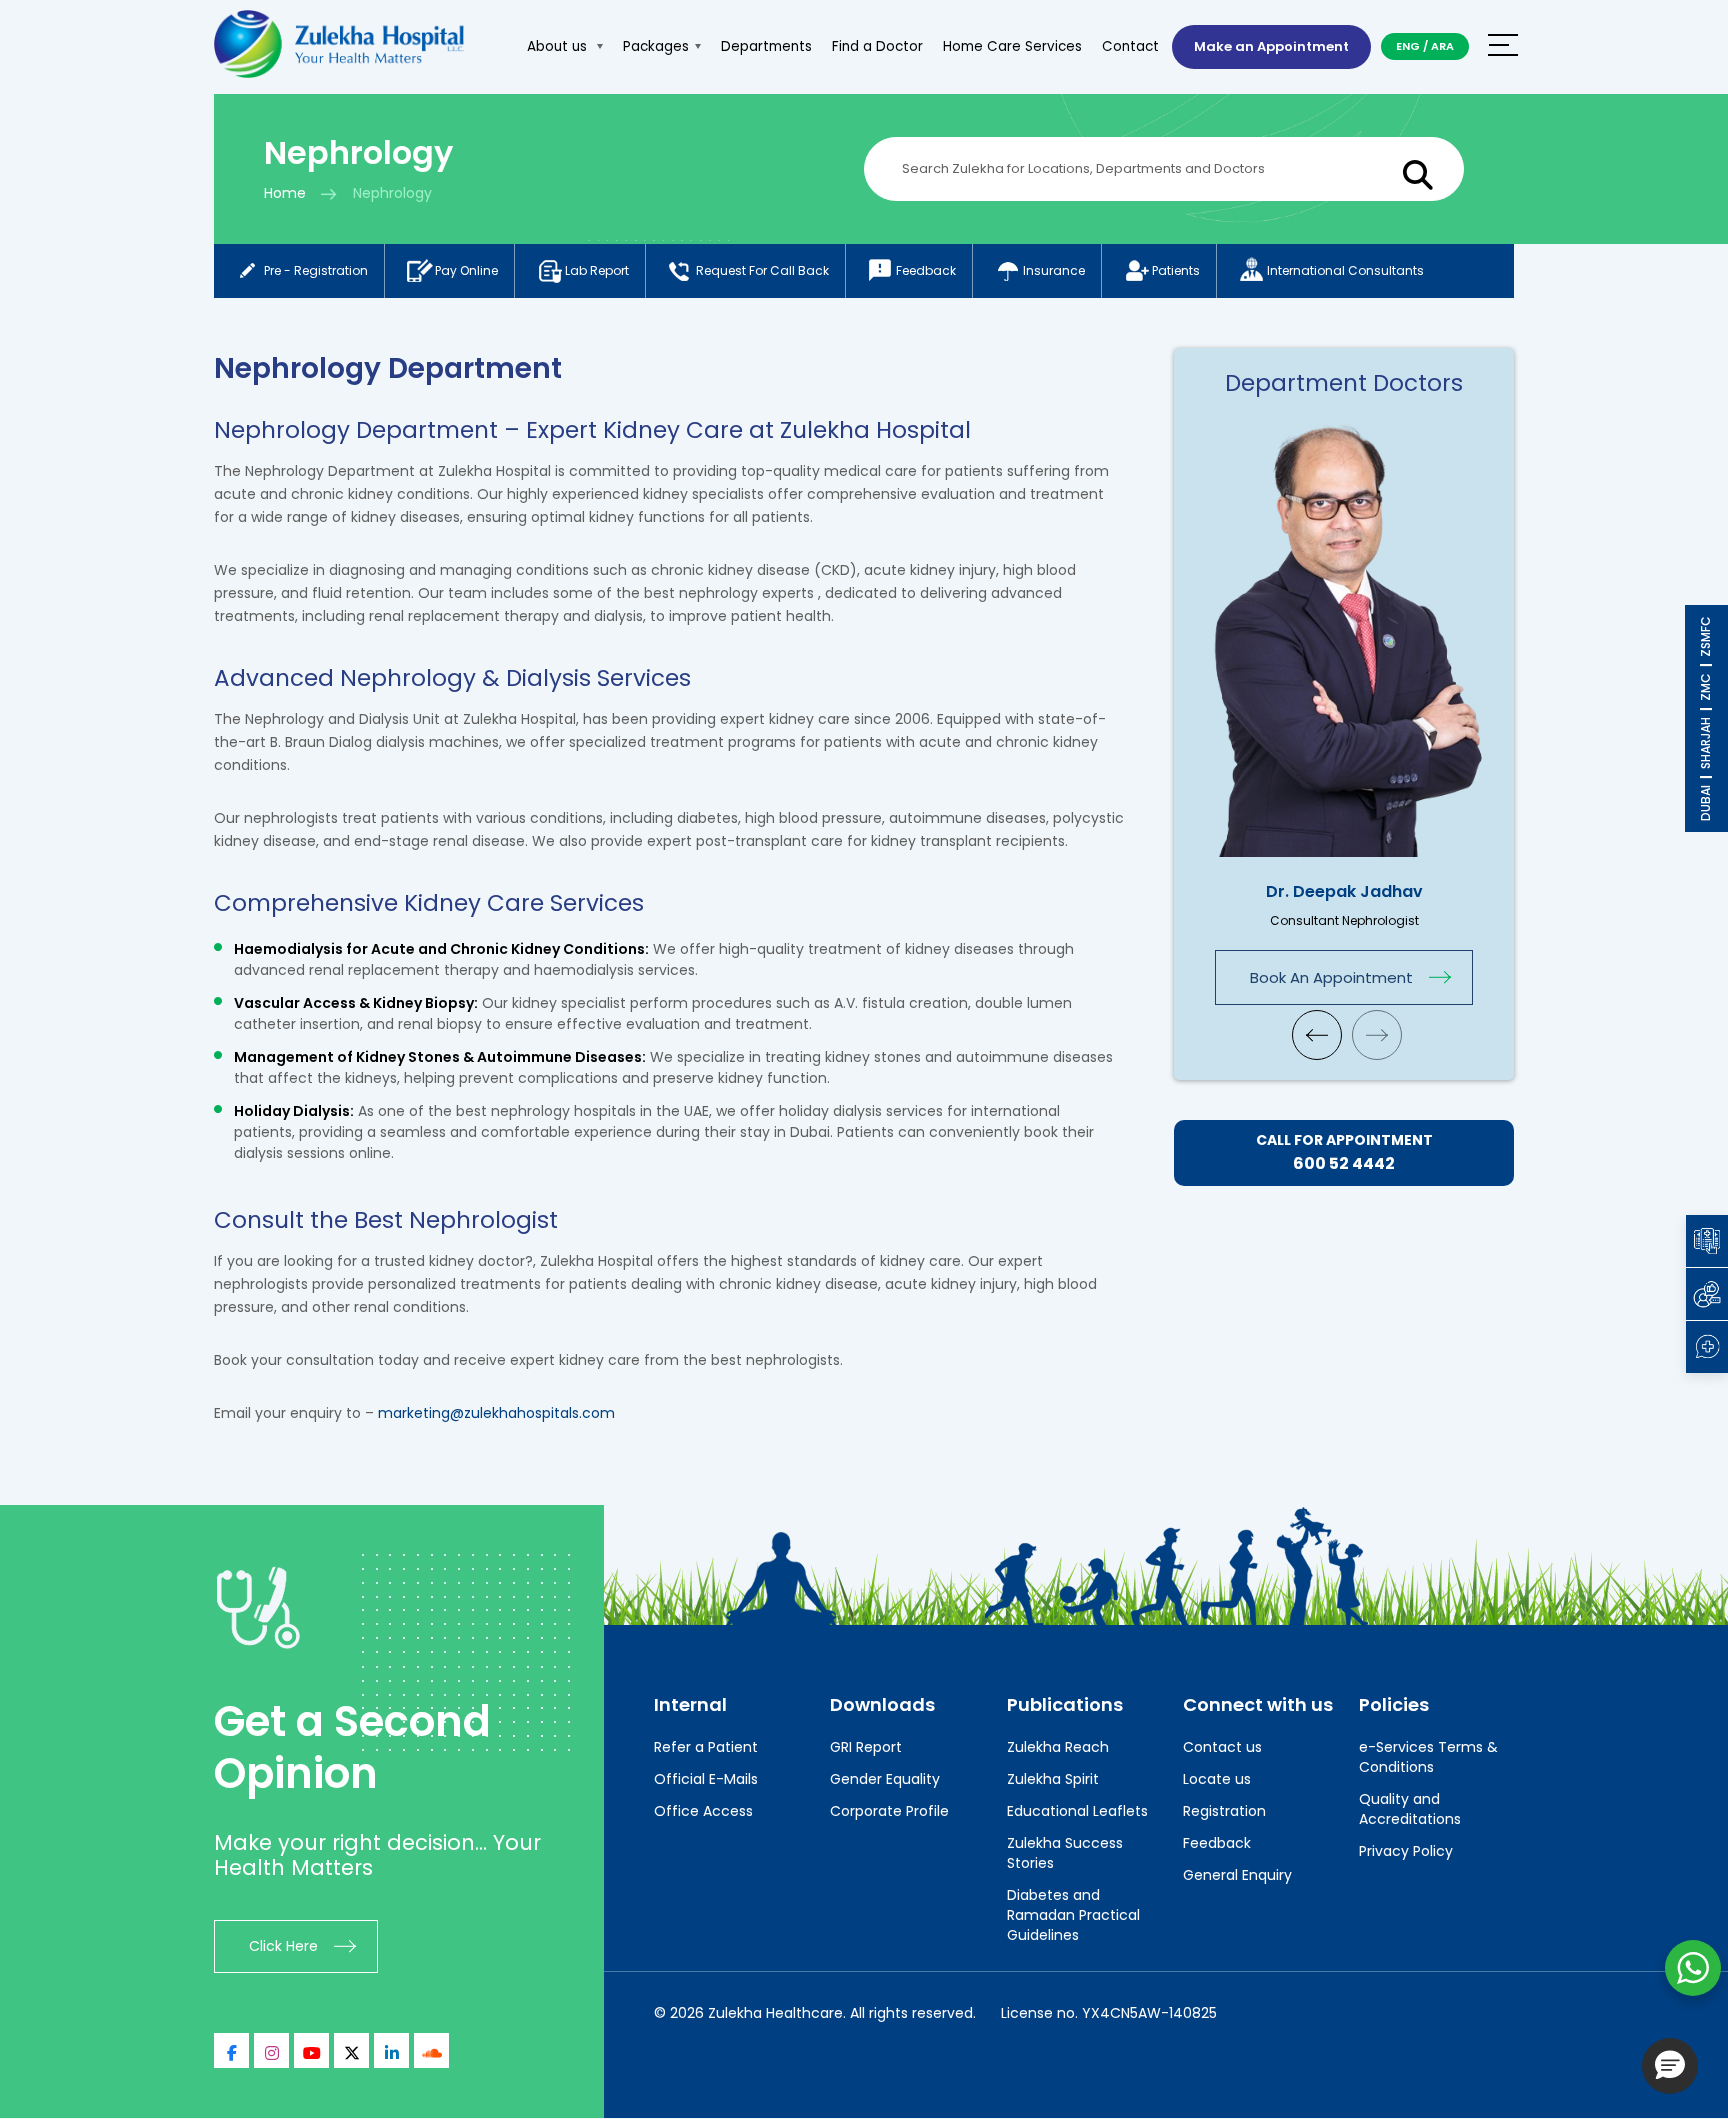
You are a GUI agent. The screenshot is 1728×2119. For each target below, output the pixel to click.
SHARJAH (1705, 743)
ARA (1442, 46)
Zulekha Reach (1058, 1747)
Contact (1130, 46)
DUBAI (1705, 803)
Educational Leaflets (1077, 1811)
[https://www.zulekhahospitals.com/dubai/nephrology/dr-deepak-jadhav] (1344, 635)
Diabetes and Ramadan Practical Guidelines (1073, 1915)
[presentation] (1317, 1035)
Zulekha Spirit (1053, 1779)
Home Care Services (1012, 46)
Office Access (703, 1811)
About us (559, 46)
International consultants (1345, 270)
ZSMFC (1705, 636)
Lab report (597, 270)
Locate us (1217, 1779)
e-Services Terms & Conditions (1428, 1757)
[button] (1670, 2066)
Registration (1224, 1811)
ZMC (1705, 687)
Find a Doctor (877, 46)
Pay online (466, 270)
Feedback (926, 270)
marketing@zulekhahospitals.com (496, 1413)
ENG (1408, 46)
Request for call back (762, 270)
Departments (766, 46)
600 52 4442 (1344, 1163)
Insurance (1054, 270)
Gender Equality (885, 1779)
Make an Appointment (1271, 46)
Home (285, 193)
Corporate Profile (889, 1811)
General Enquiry (1237, 1875)
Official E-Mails (706, 1779)
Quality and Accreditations (1410, 1809)
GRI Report (866, 1747)
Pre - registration (316, 270)
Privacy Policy (1406, 1851)
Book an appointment (1331, 977)
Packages (656, 46)
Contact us (1222, 1747)
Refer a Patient (706, 1747)
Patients (1176, 270)
